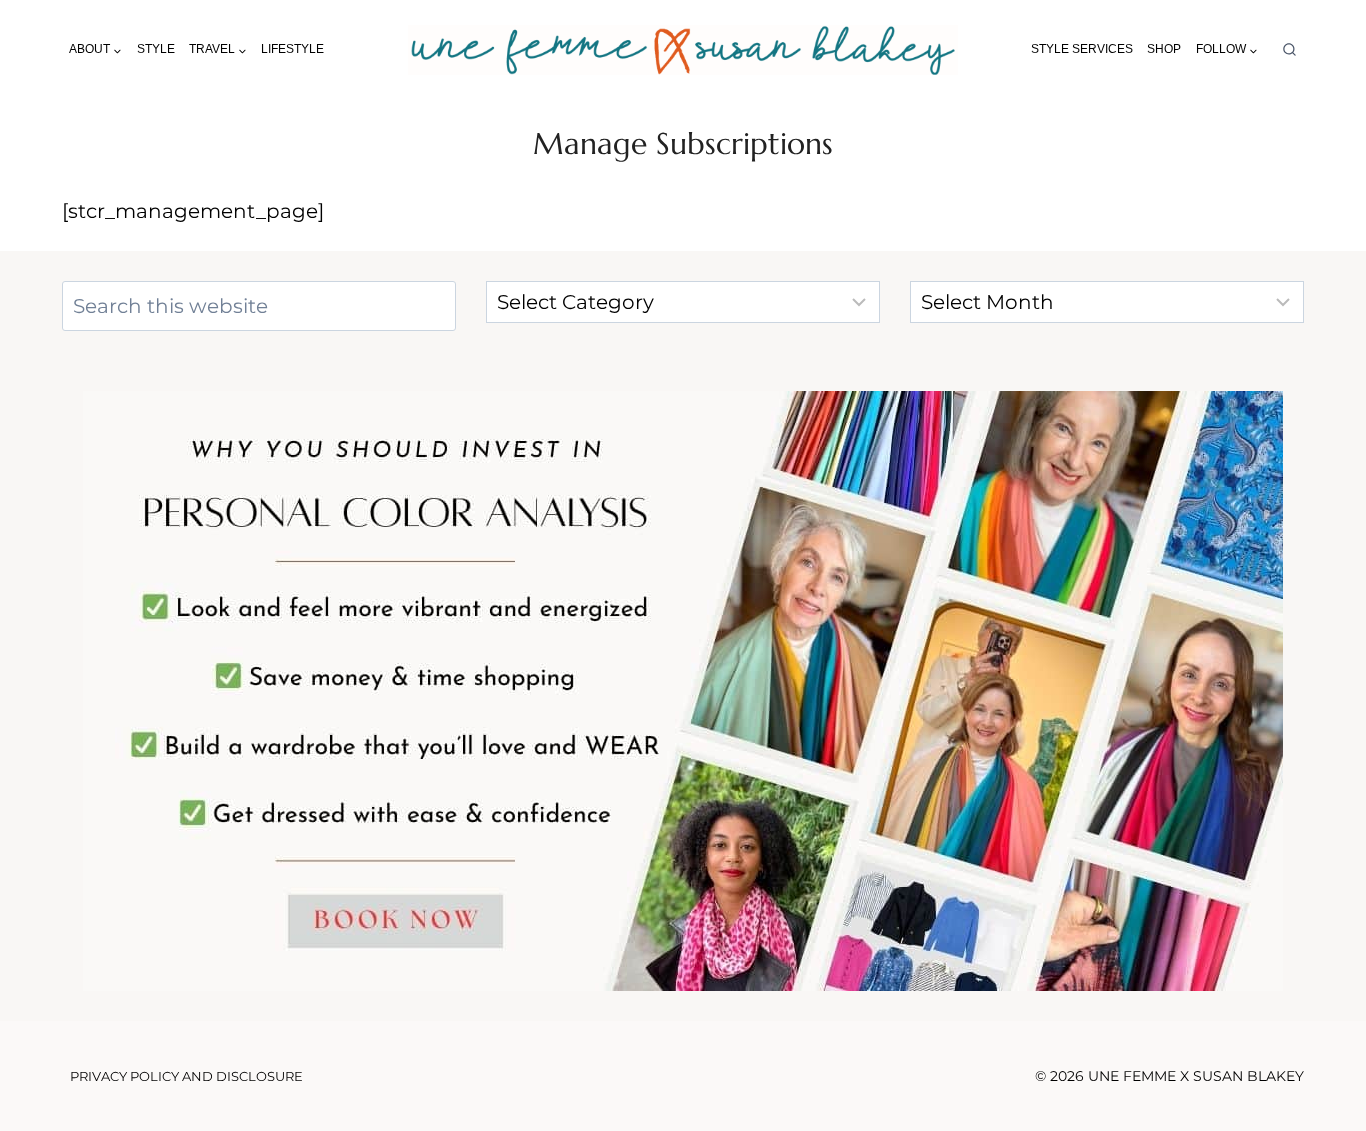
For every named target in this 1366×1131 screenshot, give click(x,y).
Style (156, 49)
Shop (1164, 49)
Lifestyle (292, 49)
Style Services (1082, 49)
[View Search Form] (1289, 50)
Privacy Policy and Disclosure (186, 1076)
